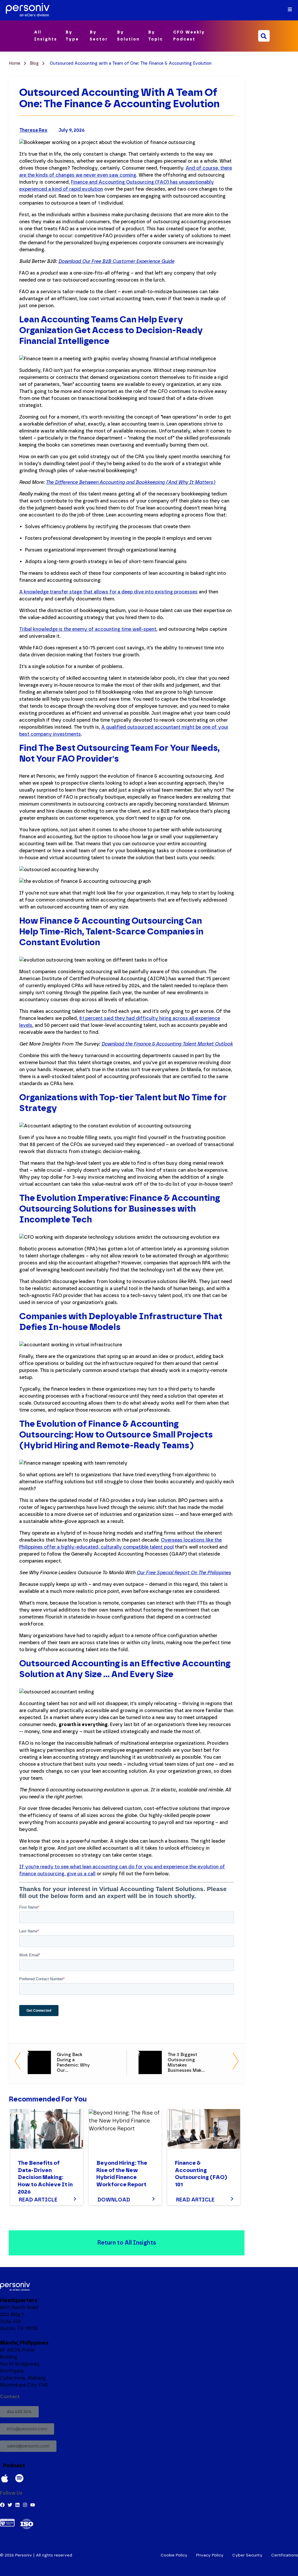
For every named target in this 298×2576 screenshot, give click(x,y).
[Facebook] (2, 2505)
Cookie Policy (174, 2555)
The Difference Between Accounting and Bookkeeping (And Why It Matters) (131, 482)
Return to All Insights (127, 2243)
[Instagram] (25, 2505)
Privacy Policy (210, 2555)
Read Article (38, 2200)
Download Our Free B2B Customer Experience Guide (116, 261)
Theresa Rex (33, 130)
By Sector (99, 36)
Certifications (285, 2555)
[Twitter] (10, 2505)
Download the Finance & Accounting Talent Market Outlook (167, 1044)
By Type (72, 36)
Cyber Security (247, 2555)
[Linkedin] (17, 2505)
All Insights (46, 36)
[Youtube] (33, 2505)
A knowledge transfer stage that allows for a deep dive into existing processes (108, 592)
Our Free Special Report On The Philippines (184, 1573)
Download (114, 2200)
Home (15, 63)
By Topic (156, 36)
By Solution (128, 36)
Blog (35, 63)
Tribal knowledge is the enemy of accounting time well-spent (88, 629)
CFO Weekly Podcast (189, 36)
